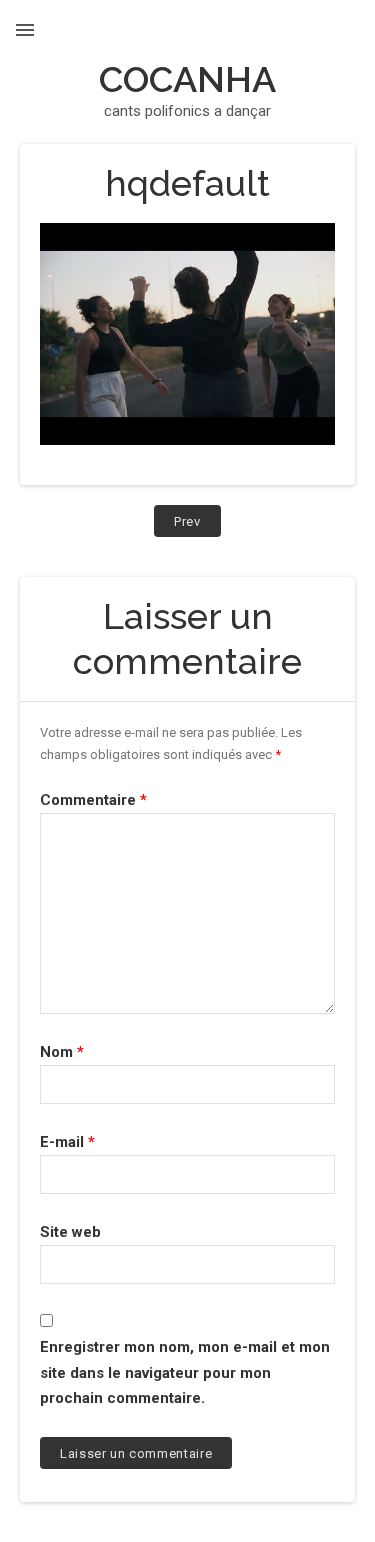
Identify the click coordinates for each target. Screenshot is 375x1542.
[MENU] (25, 30)
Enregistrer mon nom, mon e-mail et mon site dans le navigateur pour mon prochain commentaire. (185, 1372)
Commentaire (93, 800)
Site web (70, 1232)
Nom (62, 1052)
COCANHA (187, 79)
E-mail (67, 1142)
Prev (197, 525)
